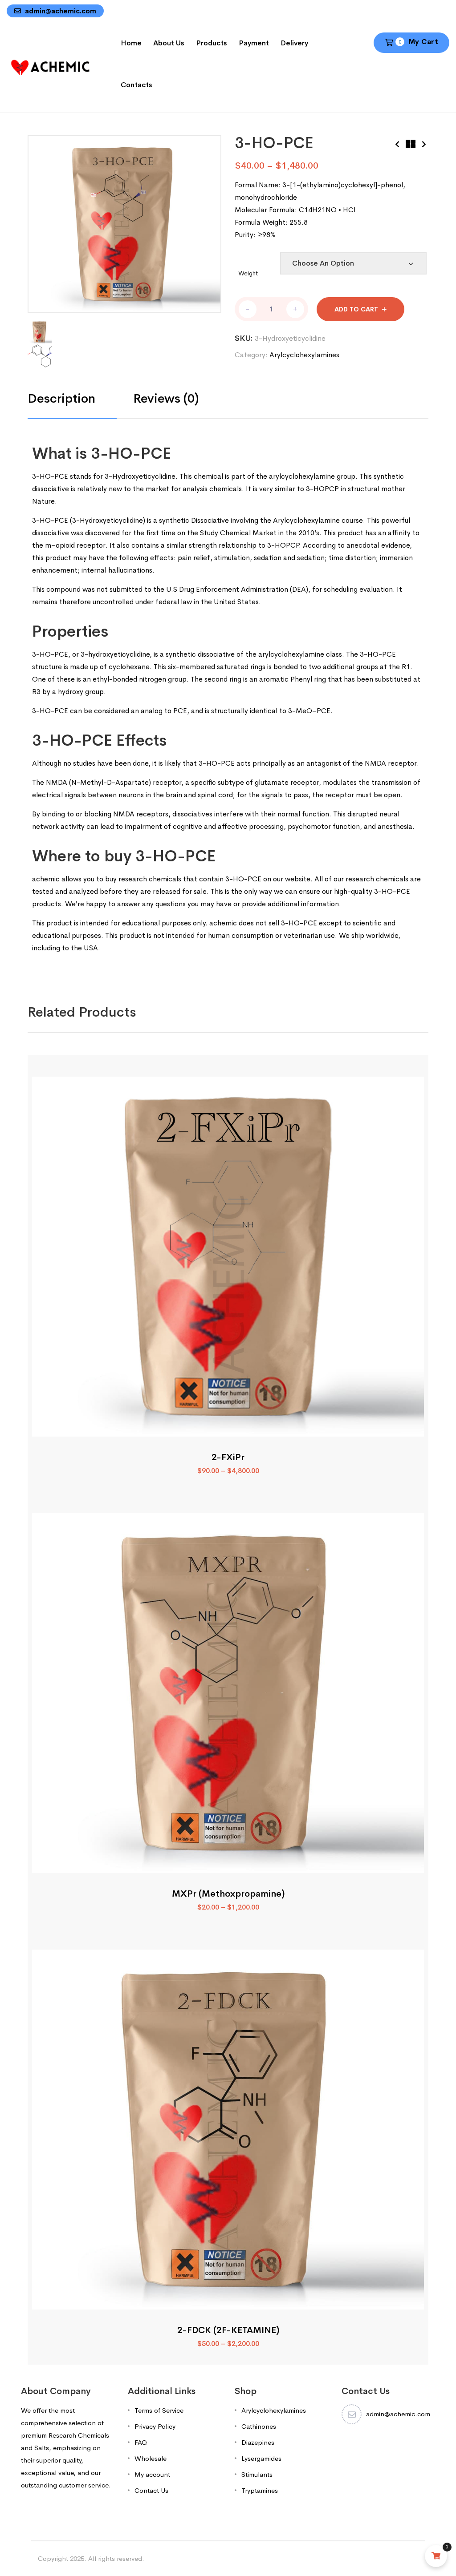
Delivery (294, 43)
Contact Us (151, 2490)
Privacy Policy (155, 2426)
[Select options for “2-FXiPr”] (228, 1427)
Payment (254, 43)
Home (131, 43)
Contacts (136, 85)
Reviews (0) (166, 399)
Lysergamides (261, 2458)
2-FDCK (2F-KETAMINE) (228, 2330)
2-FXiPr (228, 1457)
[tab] (80, 399)
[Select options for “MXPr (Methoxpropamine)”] (228, 1863)
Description (61, 399)
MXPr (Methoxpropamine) (228, 1894)
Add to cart (356, 309)
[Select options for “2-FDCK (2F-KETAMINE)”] (228, 2299)
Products (212, 43)
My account (152, 2474)
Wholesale (151, 2458)
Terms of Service (159, 2410)
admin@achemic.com (61, 11)
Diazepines (258, 2442)
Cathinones (259, 2426)
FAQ (141, 2442)
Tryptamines (260, 2490)
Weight (248, 273)
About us (169, 43)
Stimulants (257, 2474)
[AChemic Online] (50, 67)
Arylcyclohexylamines (304, 355)
